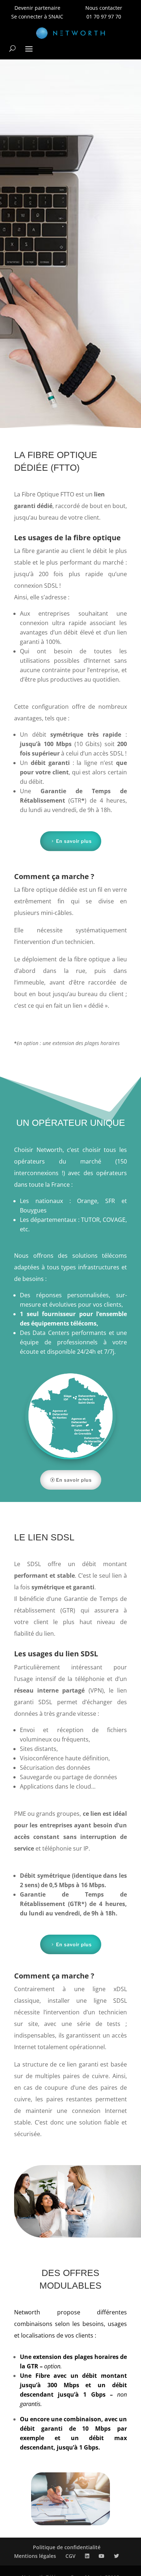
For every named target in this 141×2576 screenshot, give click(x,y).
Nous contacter (104, 8)
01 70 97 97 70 (104, 16)
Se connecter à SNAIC (37, 16)
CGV (70, 2556)
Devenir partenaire (37, 8)
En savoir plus (74, 841)
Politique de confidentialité (67, 2547)
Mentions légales (35, 2556)
